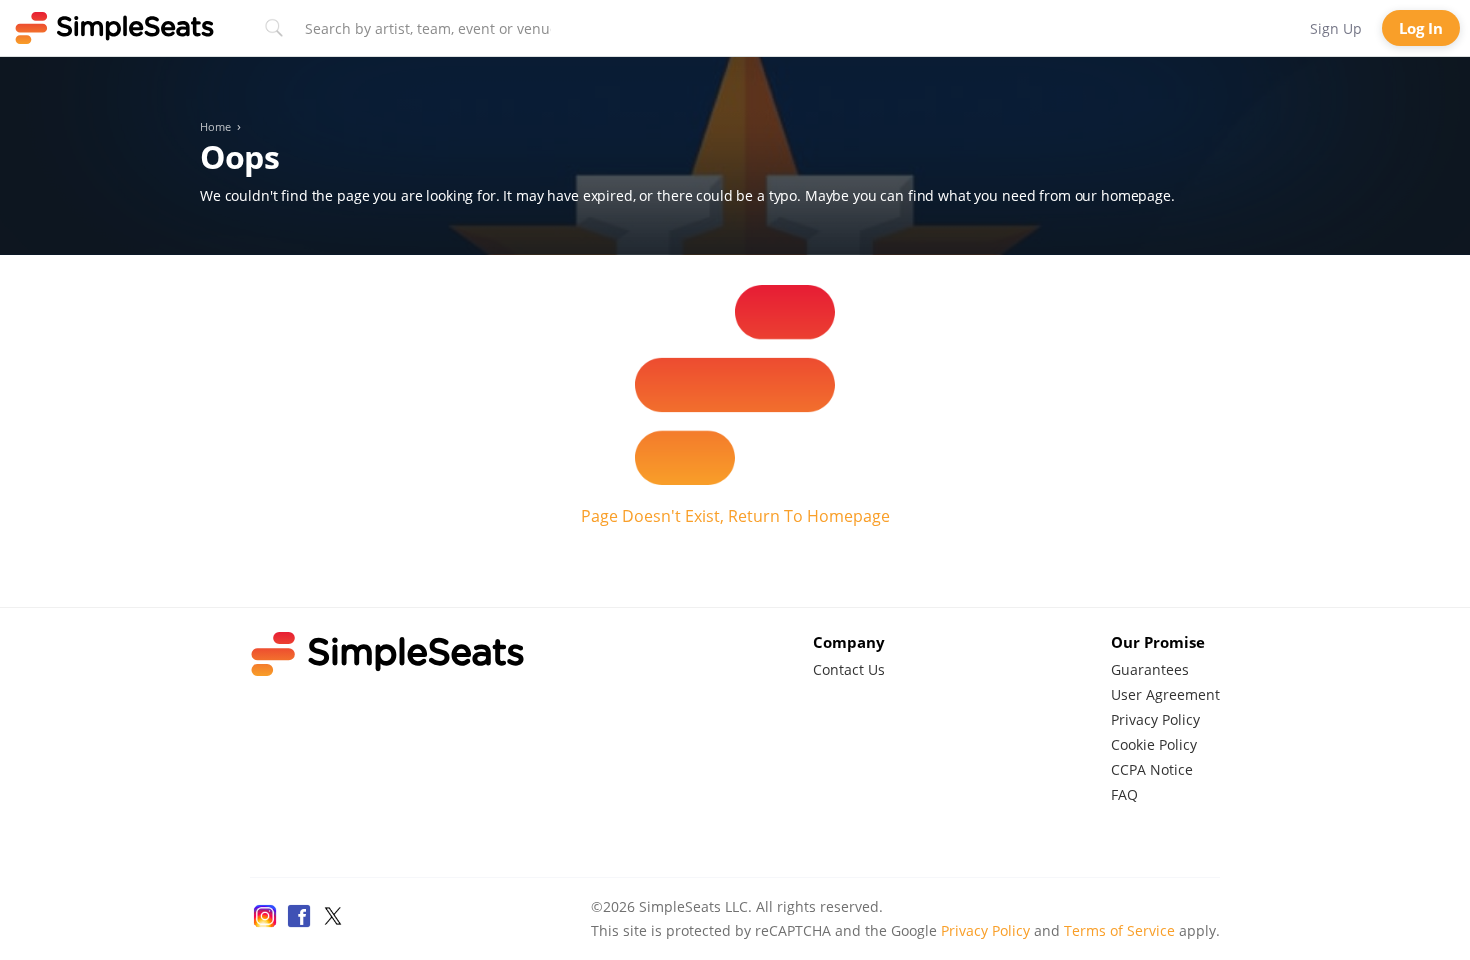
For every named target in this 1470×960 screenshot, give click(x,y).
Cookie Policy (1154, 744)
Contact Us (849, 669)
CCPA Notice (1152, 769)
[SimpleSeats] (115, 28)
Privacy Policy (1155, 719)
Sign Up (1336, 28)
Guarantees (1150, 669)
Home (215, 127)
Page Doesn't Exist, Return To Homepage (735, 516)
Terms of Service (1119, 930)
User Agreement (1165, 694)
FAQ (1124, 794)
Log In (1421, 28)
